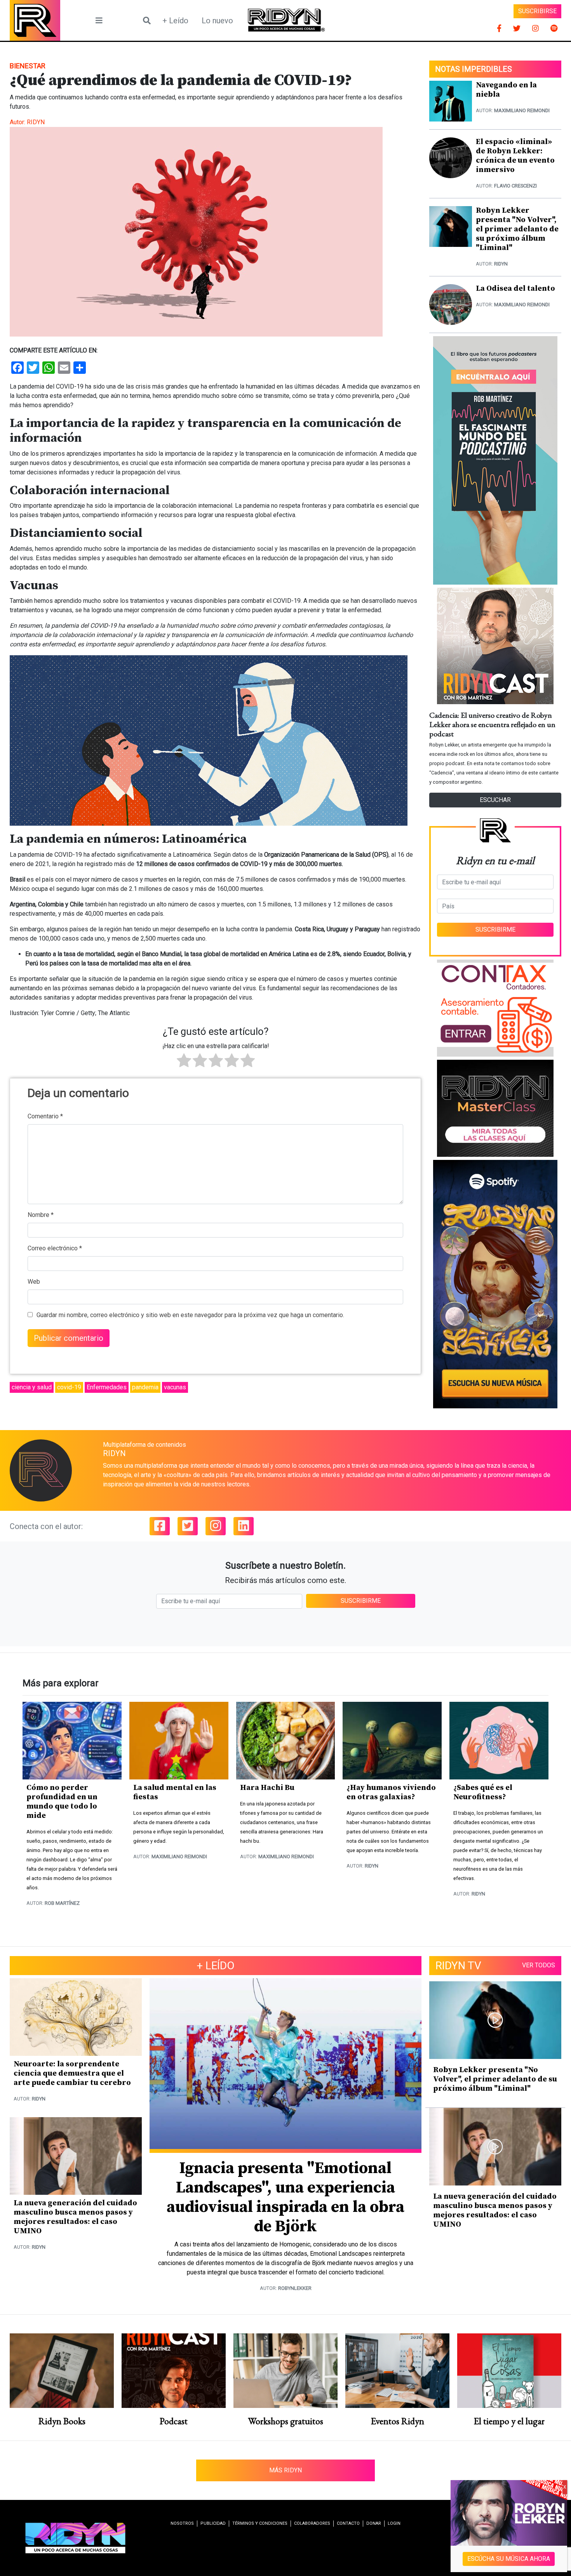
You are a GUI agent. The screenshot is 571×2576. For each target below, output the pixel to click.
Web (34, 1282)
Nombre (41, 1215)
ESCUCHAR (495, 800)
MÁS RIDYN (285, 2470)
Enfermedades (107, 1387)
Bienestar (28, 66)
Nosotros (182, 2523)
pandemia (145, 1387)
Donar (374, 2523)
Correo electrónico (55, 1248)
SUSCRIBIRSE (537, 11)
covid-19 (69, 1387)
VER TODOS (539, 1965)
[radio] (184, 1062)
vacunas (175, 1387)
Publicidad (213, 2523)
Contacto (348, 2523)
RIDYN (36, 122)
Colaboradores (312, 2523)
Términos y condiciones (260, 2523)
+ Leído (175, 21)
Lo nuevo (217, 21)
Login (394, 2523)
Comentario (45, 1116)
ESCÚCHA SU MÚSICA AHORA (509, 2559)
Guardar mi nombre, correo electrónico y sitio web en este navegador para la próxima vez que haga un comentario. (190, 1315)
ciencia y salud (32, 1387)
